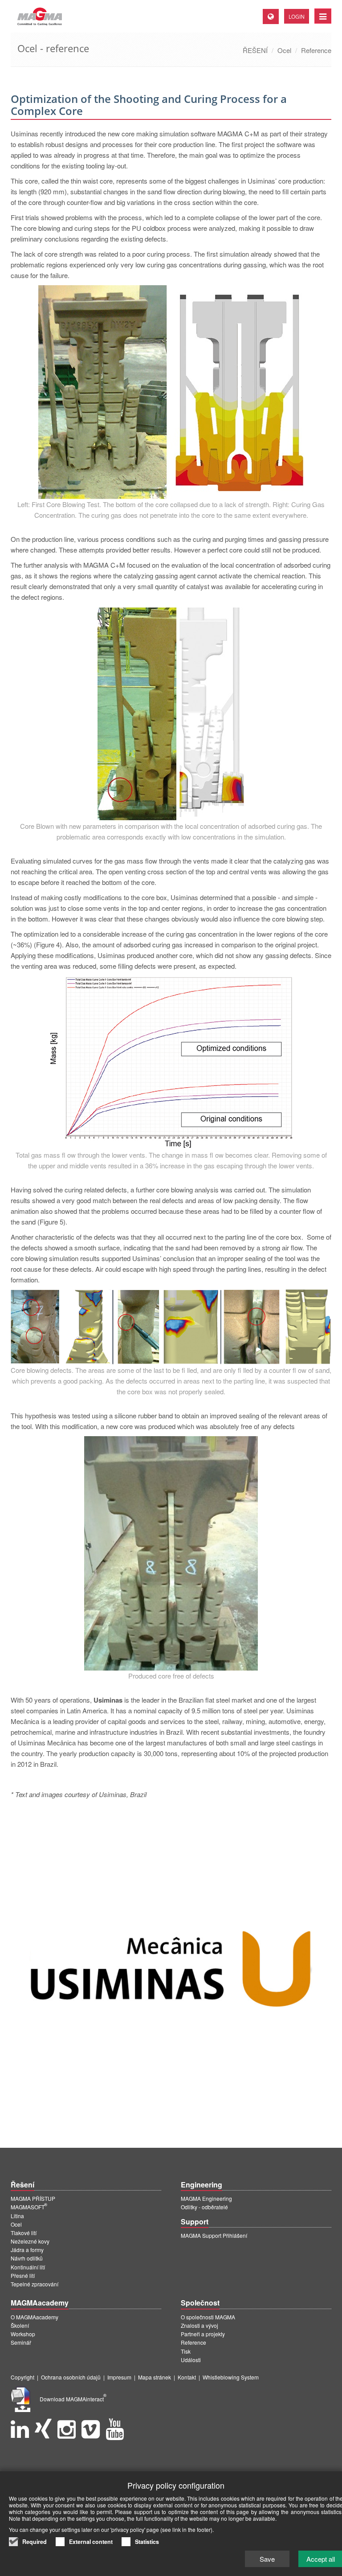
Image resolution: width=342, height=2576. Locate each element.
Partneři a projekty (203, 2334)
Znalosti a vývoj (199, 2325)
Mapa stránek (155, 2377)
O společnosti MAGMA (208, 2317)
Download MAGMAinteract (73, 2399)
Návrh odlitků (27, 2258)
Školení (20, 2325)
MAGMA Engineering (206, 2198)
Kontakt (187, 2377)
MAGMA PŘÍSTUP (33, 2198)
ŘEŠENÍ (255, 50)
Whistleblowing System (231, 2377)
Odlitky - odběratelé (204, 2207)
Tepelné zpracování (35, 2284)
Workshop (23, 2334)
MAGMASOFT (29, 2207)
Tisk (186, 2351)
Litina (17, 2216)
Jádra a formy (27, 2250)
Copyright (22, 2377)
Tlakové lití (24, 2233)
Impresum (119, 2377)
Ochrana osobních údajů (71, 2377)
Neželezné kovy (30, 2241)
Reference (316, 50)
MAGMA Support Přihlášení (214, 2235)
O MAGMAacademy (35, 2317)
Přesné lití (23, 2275)
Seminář (21, 2342)
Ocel (284, 50)
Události (191, 2360)
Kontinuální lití (28, 2267)
